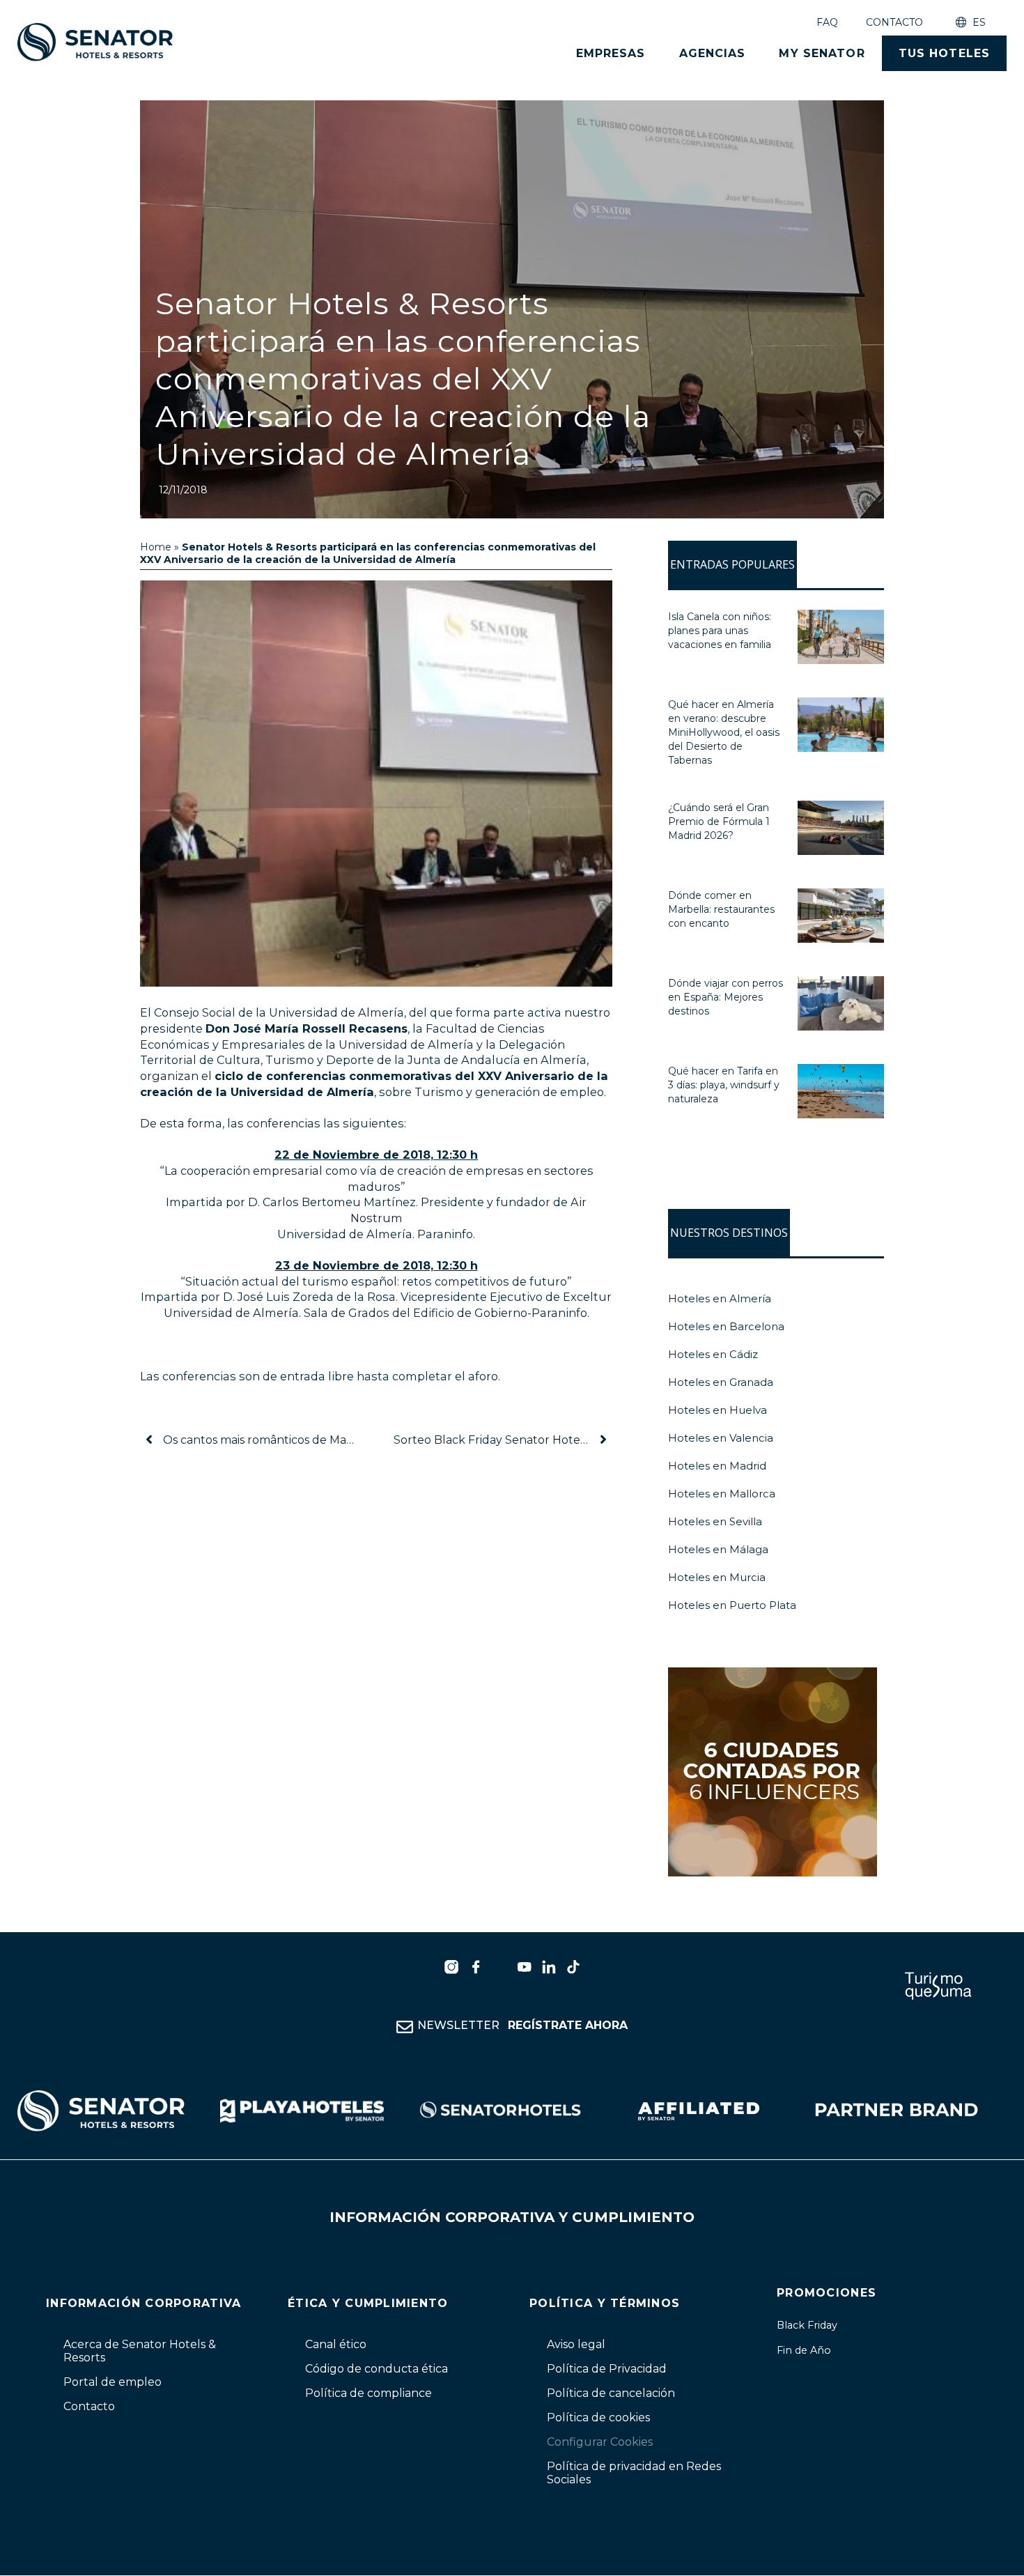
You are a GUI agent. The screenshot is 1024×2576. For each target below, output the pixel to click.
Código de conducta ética (377, 2369)
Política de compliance (369, 2394)
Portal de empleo (113, 2383)
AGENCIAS (713, 53)
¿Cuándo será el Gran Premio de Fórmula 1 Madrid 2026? (719, 822)
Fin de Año (804, 2350)
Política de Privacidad (607, 2369)
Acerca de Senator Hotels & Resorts (140, 2352)
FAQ (827, 22)
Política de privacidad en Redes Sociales (634, 2474)
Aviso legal (576, 2345)
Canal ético (336, 2345)
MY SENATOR (822, 53)
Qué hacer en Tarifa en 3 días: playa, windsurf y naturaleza (724, 1085)
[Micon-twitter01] (500, 1967)
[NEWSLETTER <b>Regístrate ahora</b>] (405, 2027)
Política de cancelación (611, 2394)
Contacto (894, 22)
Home (156, 547)
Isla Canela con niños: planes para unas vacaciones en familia (720, 631)
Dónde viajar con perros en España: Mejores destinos (726, 997)
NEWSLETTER (522, 2025)
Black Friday (807, 2325)
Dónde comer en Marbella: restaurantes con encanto (721, 909)
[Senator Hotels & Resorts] (451, 1967)
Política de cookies (598, 2418)
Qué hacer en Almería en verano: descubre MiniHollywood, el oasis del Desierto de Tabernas (724, 732)
